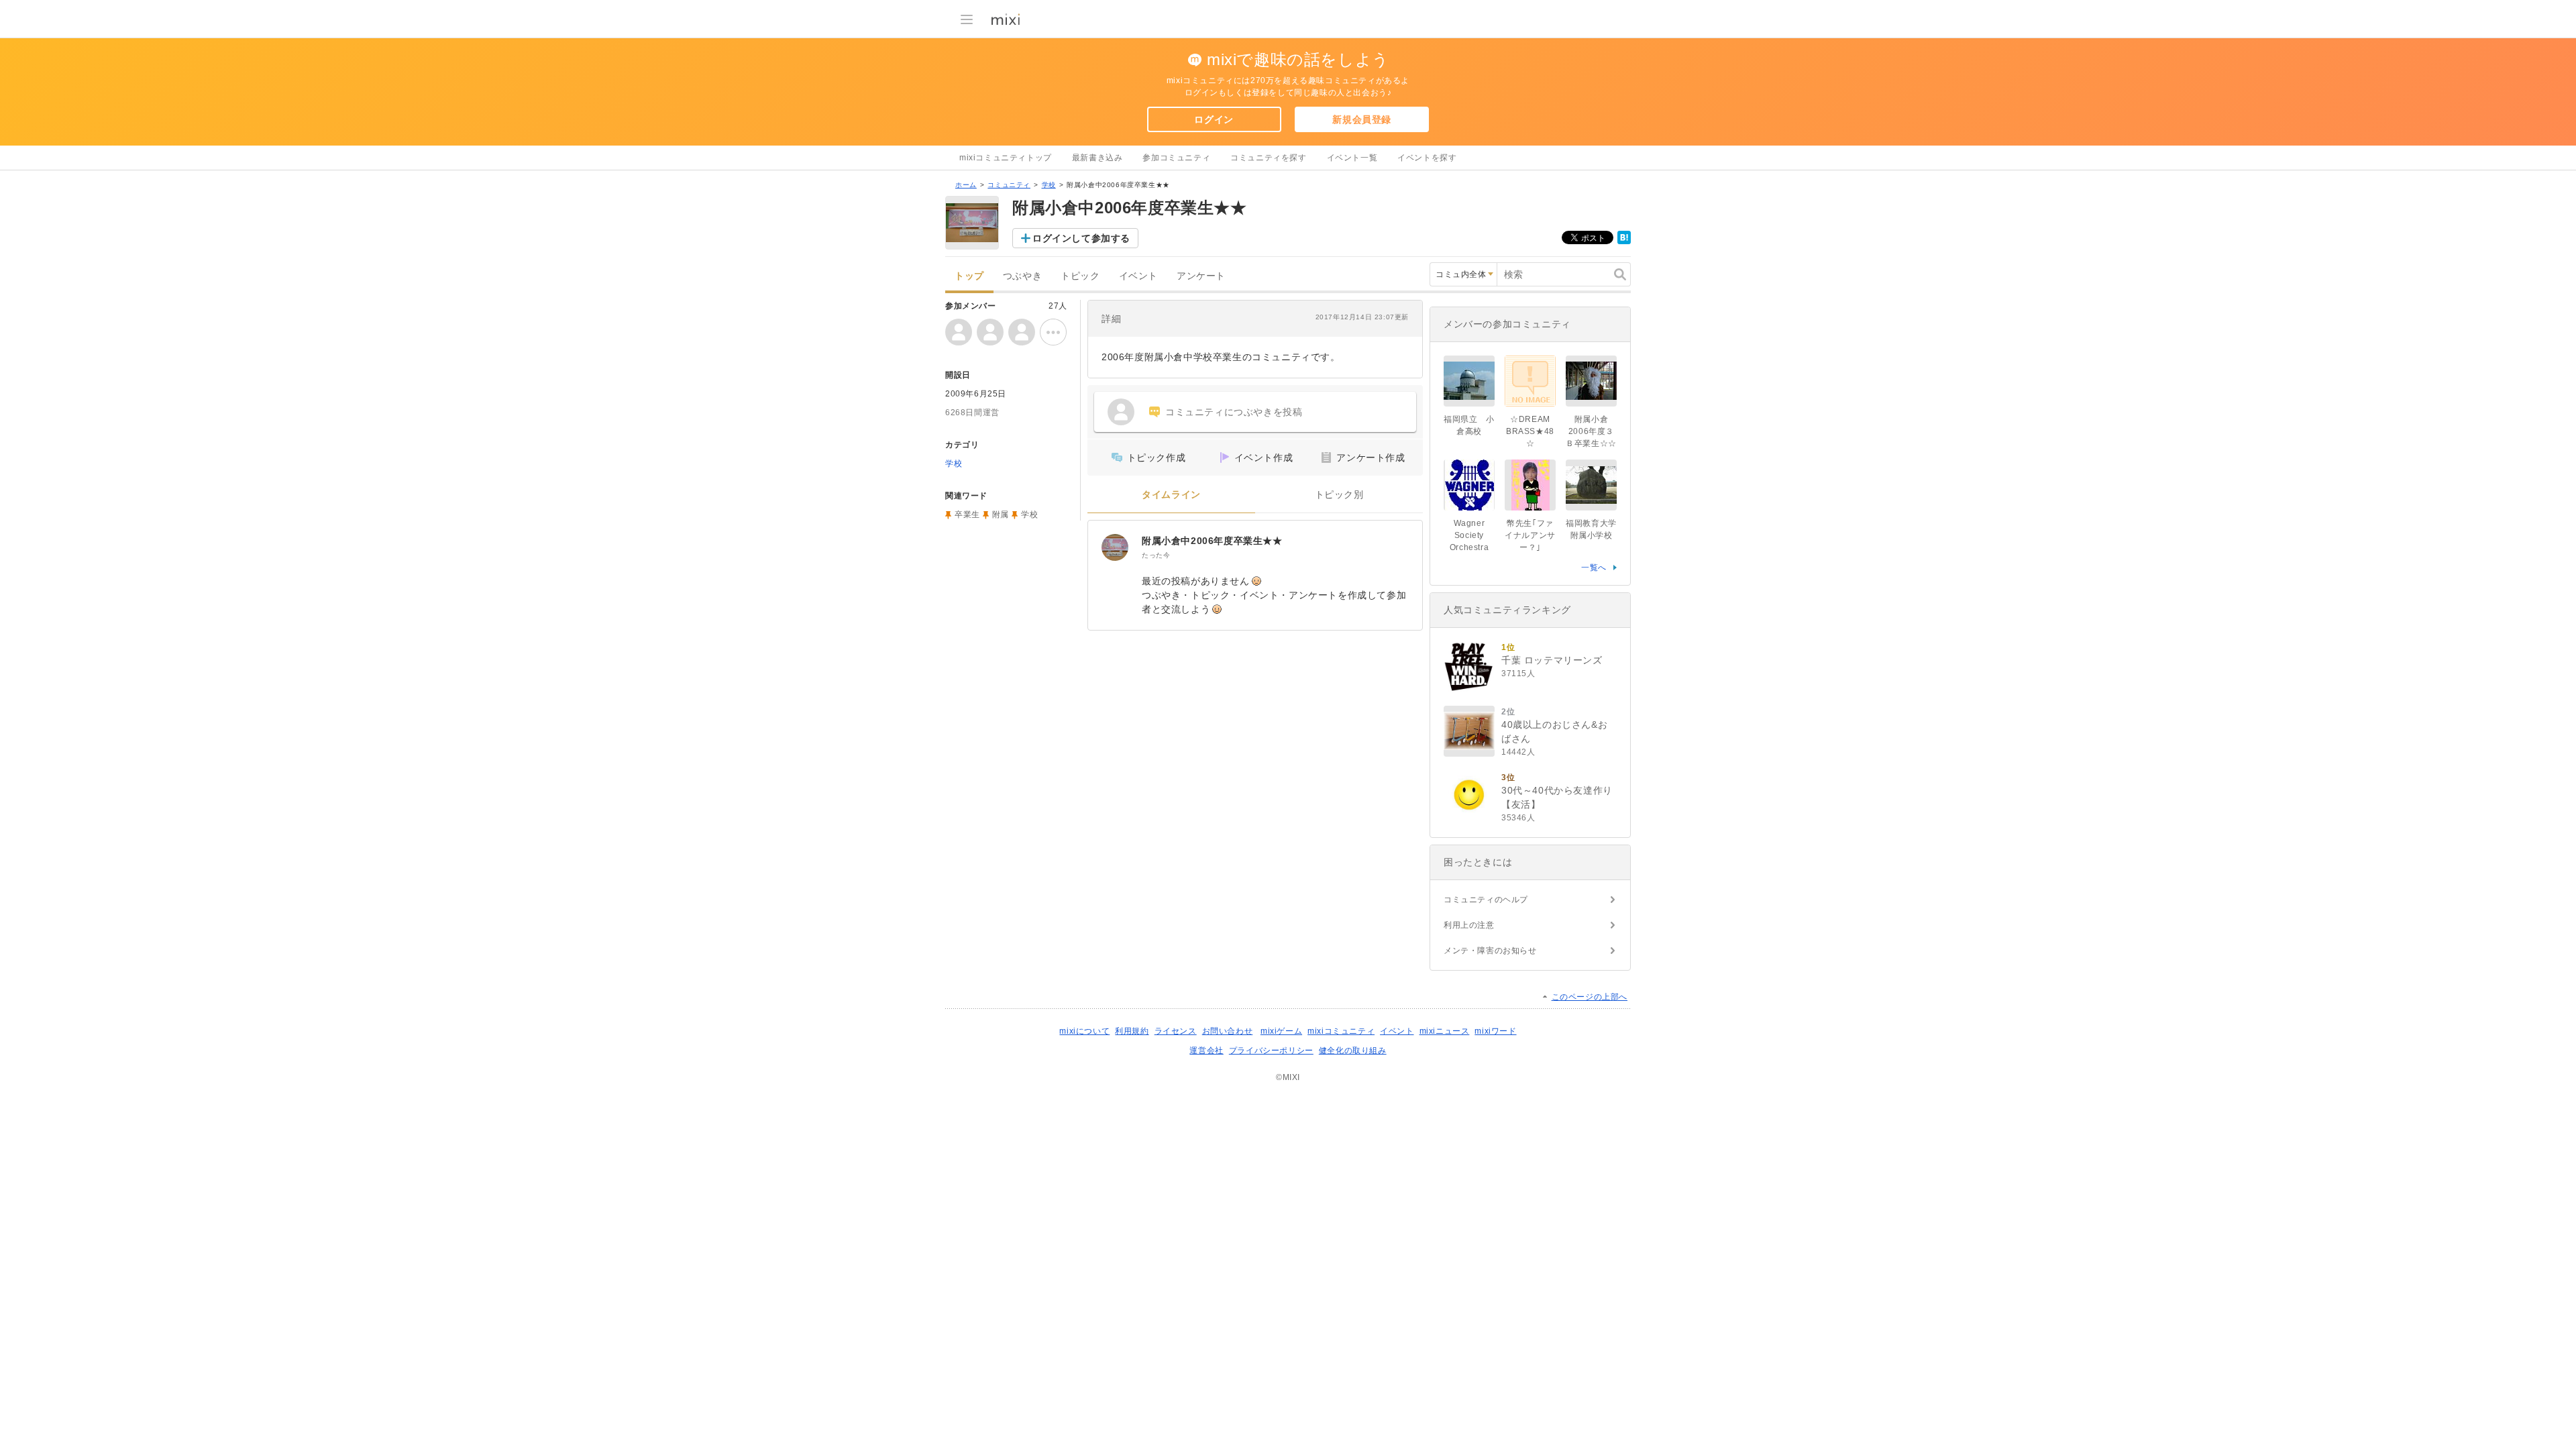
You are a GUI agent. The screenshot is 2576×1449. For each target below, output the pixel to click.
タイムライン (1171, 495)
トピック (1080, 276)
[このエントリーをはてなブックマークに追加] (1624, 241)
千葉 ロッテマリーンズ (1552, 660)
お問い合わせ (1228, 1031)
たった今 (1156, 555)
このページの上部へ (1590, 997)
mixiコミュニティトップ (1006, 158)
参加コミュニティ (1176, 158)
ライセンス (1176, 1031)
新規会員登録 (1362, 119)
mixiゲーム (1281, 1031)
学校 (1049, 185)
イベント (1138, 276)
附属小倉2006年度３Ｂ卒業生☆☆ (1591, 431)
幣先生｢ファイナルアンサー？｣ (1530, 535)
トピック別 (1339, 495)
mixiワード (1495, 1031)
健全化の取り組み (1353, 1051)
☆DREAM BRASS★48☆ (1530, 431)
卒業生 (967, 515)
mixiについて (1084, 1031)
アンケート (1201, 276)
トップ (969, 276)
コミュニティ (1009, 185)
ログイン (1214, 119)
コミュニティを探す (1268, 158)
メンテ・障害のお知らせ (1490, 951)
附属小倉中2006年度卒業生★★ (1212, 541)
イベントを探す (1427, 158)
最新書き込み (1097, 158)
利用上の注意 (1469, 925)
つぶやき (1022, 276)
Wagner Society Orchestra (1469, 535)
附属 (1001, 515)
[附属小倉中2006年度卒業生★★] (1115, 547)
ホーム (966, 185)
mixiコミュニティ (1341, 1031)
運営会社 (1206, 1051)
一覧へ (1594, 568)
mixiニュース (1445, 1031)
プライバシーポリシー (1271, 1051)
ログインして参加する (1081, 238)
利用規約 (1132, 1031)
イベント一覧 (1352, 158)
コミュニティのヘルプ (1486, 900)
